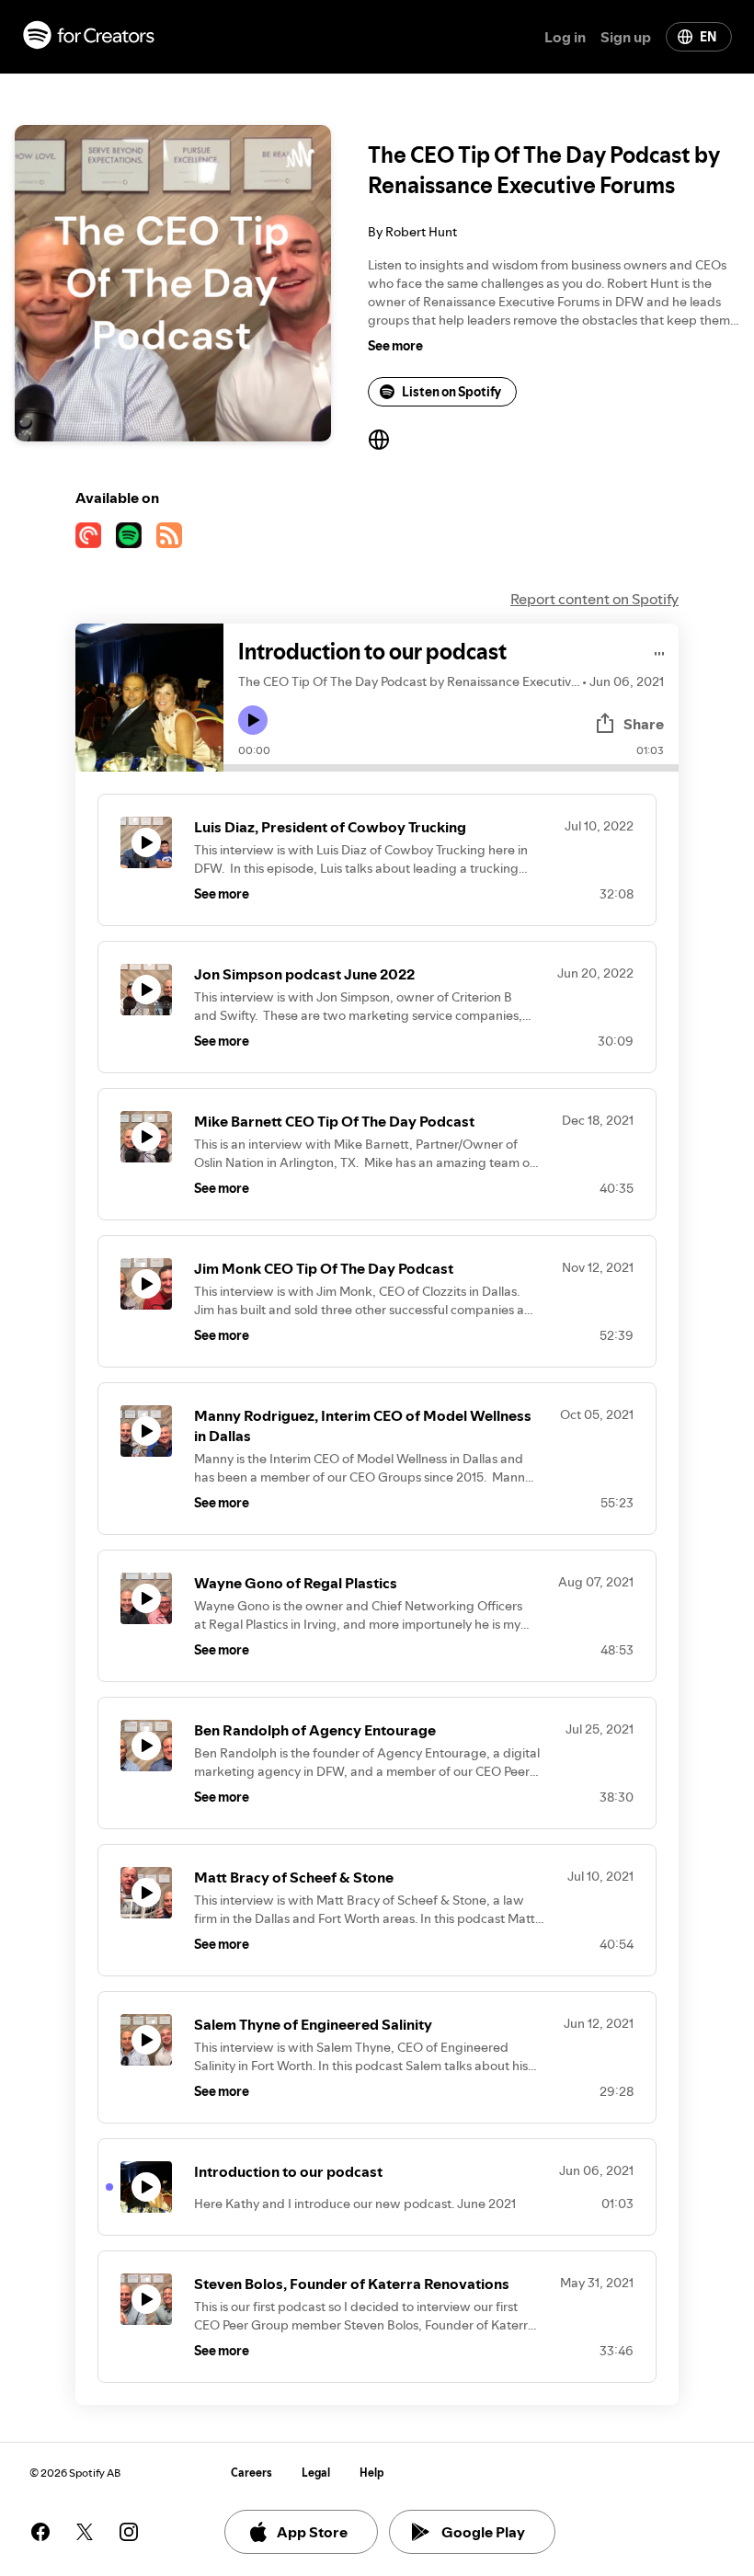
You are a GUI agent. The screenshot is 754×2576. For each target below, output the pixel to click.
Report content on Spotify (594, 599)
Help (372, 2473)
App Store (312, 2532)
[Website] (379, 440)
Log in (565, 37)
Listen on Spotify (451, 392)
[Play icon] (253, 720)
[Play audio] (660, 651)
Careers (251, 2473)
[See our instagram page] (129, 2532)
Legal (316, 2473)
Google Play (483, 2532)
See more (395, 346)
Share (644, 724)
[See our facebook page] (40, 2532)
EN (708, 37)
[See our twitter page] (85, 2532)
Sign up (626, 37)
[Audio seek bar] (451, 768)
